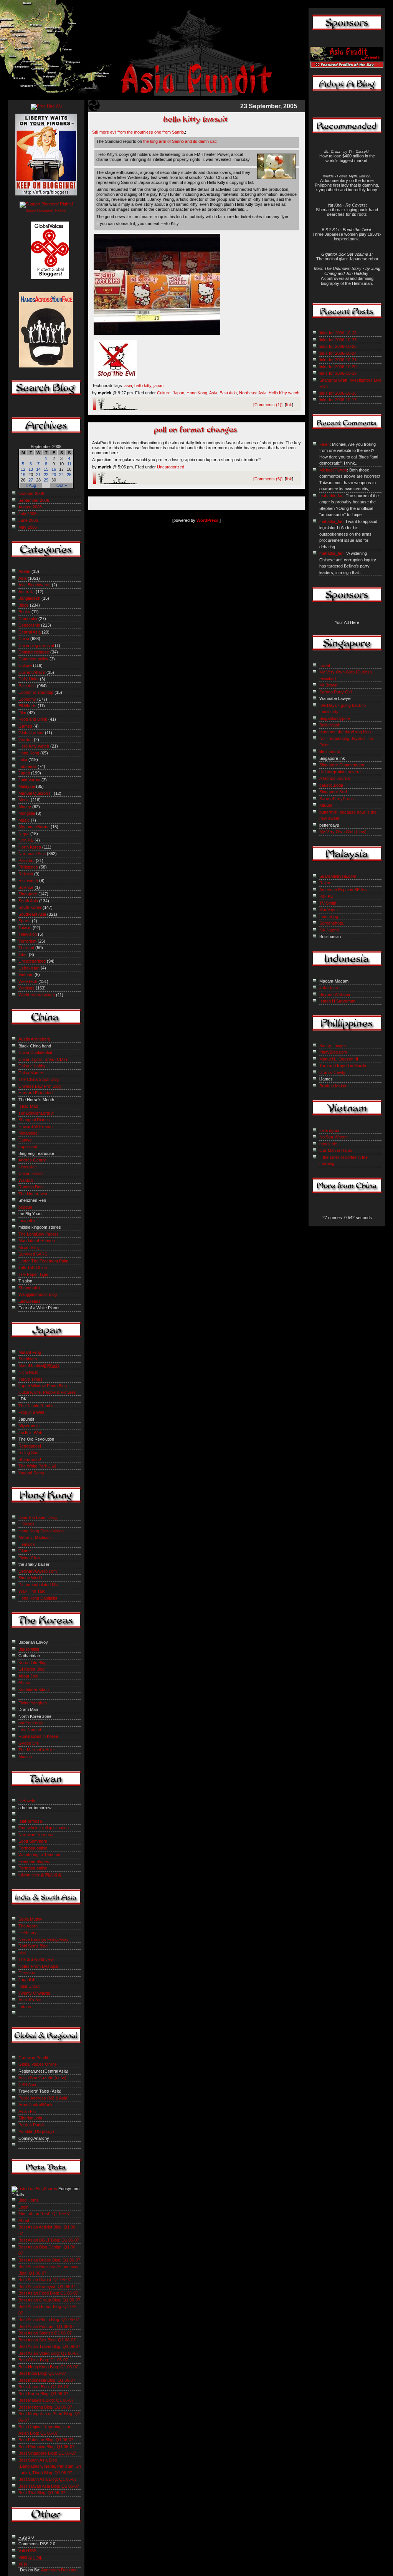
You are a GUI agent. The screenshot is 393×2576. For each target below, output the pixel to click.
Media (24, 800)
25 (69, 475)
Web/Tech (28, 981)
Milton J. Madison (35, 1537)
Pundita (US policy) (36, 2131)
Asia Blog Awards (35, 585)
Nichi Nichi (28, 1372)
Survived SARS (33, 1254)
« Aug (31, 485)
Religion (26, 874)
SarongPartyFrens (337, 799)
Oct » (62, 485)
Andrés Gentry (32, 1160)
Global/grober (31, 733)
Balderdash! (330, 725)
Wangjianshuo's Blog (38, 1294)
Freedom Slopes (34, 1861)
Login (23, 2207)
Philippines (28, 867)
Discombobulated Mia (38, 1585)
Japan (178, 393)
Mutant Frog (30, 1352)
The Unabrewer (33, 1194)
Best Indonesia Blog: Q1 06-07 (47, 2380)
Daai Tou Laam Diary (38, 1517)
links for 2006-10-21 (338, 360)
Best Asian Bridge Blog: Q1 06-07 (49, 2260)
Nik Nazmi (329, 930)
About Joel (28, 1676)
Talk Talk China (33, 1267)
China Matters (31, 1073)
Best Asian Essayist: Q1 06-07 (47, 2286)
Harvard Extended (36, 1093)
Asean (24, 571)
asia (128, 385)
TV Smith (328, 903)
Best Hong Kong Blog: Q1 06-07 (48, 2367)
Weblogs (26, 988)
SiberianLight (30, 2118)
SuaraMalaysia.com (338, 876)
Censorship (29, 625)
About (24, 2220)
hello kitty (143, 385)
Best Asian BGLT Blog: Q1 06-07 (49, 2240)
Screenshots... (333, 923)
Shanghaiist (29, 1288)
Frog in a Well (31, 1412)
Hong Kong (197, 393)
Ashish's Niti (30, 2000)
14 (38, 469)
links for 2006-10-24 (338, 353)
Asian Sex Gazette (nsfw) (42, 2078)
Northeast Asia (253, 393)
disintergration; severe (340, 772)
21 (38, 475)
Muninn (25, 1757)
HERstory (28, 1932)
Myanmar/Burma (34, 827)
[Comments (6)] (268, 479)
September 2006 (34, 500)
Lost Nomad (30, 1730)
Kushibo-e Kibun (34, 1689)
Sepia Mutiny (30, 1919)
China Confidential (35, 1052)
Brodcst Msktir (333, 1086)
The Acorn (28, 1926)
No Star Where (333, 1137)
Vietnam (26, 974)
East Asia (228, 393)
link (289, 405)
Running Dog (31, 1187)
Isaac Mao (28, 1106)
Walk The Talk (32, 1591)
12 (23, 469)
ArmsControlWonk (36, 2104)
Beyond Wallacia (335, 994)
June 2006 (28, 520)
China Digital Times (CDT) (43, 1059)
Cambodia (28, 619)
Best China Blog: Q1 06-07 (43, 2360)
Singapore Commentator (342, 765)
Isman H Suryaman (337, 1001)
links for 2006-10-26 (338, 346)
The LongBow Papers (39, 1234)
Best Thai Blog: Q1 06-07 (42, 2493)
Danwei (25, 1140)
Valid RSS (27, 2551)
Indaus (25, 2007)
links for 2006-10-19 (338, 373)
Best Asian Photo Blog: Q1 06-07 (49, 2320)
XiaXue (326, 805)
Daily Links (29, 679)
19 (23, 475)
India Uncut (29, 1986)
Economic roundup (36, 692)
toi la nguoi (329, 1130)
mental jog (329, 917)
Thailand (26, 948)
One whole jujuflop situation (44, 1828)
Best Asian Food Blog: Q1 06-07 (48, 2293)
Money (25, 807)
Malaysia (27, 786)
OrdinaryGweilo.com (38, 1571)
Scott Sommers (33, 1841)
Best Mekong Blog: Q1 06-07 (45, 2407)
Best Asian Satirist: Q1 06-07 (45, 2333)
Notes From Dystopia (38, 1966)
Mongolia (27, 813)
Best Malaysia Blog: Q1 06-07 (46, 2400)
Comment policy (33, 659)
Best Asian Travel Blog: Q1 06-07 (49, 2346)
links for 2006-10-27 (338, 340)
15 (46, 469)
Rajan (325, 883)
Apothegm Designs (59, 2570)
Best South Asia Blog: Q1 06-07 (48, 2479)
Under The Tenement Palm (43, 1261)
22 (46, 475)
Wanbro (26, 1180)
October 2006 (31, 493)
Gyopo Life (29, 1743)
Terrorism (27, 941)
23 (54, 475)
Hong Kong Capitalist (38, 1598)
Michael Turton (333, 470)
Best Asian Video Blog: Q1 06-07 (49, 2353)
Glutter (25, 1551)
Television (28, 934)
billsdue (25, 1207)
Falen (324, 444)
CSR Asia (27, 2085)
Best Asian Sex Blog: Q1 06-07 (47, 2340)
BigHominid (29, 1649)
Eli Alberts (27, 706)
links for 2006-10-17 (338, 400)
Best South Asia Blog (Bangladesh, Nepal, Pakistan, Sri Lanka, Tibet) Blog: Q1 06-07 (50, 2466)
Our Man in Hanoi (336, 1150)
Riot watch (28, 880)
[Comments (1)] (268, 405)
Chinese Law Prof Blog (40, 1086)
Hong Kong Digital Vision (41, 1531)
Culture (164, 393)
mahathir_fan (331, 496)
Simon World (30, 1578)
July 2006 (27, 514)
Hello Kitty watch (284, 393)
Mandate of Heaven (37, 1241)
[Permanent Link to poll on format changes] (196, 435)
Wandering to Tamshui (39, 1855)
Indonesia (27, 766)
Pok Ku (326, 896)
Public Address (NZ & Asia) (44, 2098)
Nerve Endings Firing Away (44, 1939)
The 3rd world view (36, 1959)
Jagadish (27, 1980)
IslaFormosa (30, 1821)
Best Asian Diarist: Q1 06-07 (45, 2280)
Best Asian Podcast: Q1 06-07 (46, 2326)
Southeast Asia (32, 914)
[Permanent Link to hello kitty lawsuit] (196, 125)
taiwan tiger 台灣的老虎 (40, 1875)
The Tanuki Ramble (36, 1406)
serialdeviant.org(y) (36, 1113)
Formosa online (33, 1848)
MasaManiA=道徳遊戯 (39, 1366)
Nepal (24, 834)
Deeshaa (27, 1973)
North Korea (30, 847)
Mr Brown (328, 685)
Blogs (24, 605)
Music (24, 820)
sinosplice (28, 1167)
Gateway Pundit (33, 2058)
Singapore (28, 894)
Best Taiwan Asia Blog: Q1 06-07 (49, 2486)
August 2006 (30, 507)
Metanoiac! (29, 1133)
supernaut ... (30, 1147)
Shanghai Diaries (34, 1120)
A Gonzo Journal (335, 778)
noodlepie (328, 1144)
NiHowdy (27, 1801)
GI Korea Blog (31, 1669)
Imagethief (28, 1221)
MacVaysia (329, 910)
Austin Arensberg (34, 1039)
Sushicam (28, 1359)
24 (61, 475)
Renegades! (30, 1446)
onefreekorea (31, 1723)
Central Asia (30, 632)
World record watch (37, 995)
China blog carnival (36, 645)
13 (31, 469)
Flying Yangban (33, 1703)
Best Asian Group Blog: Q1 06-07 (49, 2300)
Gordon (26, 740)
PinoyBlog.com (333, 1052)
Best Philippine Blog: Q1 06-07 (46, 2447)
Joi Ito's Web (30, 1433)
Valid (30, 2557)
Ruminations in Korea (38, 1736)
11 (69, 464)
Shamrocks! (30, 1459)
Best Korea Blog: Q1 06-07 (43, 2394)
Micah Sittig (29, 1247)
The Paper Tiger (34, 1274)
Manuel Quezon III (36, 793)
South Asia (28, 901)
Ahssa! (25, 1683)
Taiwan (25, 928)
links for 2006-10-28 (338, 333)
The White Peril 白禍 (37, 1466)
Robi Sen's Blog (33, 1946)
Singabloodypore (335, 718)
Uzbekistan (29, 968)
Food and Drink (33, 719)
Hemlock (27, 1544)
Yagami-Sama (31, 1473)
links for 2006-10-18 (338, 393)
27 (31, 480)
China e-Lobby (32, 1066)
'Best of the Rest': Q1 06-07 (44, 2214)
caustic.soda (331, 785)
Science (26, 887)
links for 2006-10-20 (338, 367)
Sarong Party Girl (335, 692)
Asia (213, 393)
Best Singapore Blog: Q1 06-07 (47, 2453)
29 (46, 480)
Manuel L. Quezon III (339, 1059)
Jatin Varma (29, 780)
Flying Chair (30, 1558)
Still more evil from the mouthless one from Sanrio (138, 132)
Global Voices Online (38, 2064)
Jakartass (329, 988)
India (23, 759)
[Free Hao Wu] (46, 106)
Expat (325, 665)
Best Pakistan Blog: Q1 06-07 (46, 2440)
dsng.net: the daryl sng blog (345, 732)
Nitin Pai (26, 840)
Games (25, 726)
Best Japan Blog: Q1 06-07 (44, 2387)
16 (54, 469)
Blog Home (29, 2200)
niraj (22, 1953)
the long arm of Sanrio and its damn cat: (180, 141)
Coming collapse (34, 652)
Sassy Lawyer (333, 1046)
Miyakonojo (29, 1426)
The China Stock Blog (39, 1079)
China (24, 639)
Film (22, 713)
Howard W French (36, 1127)
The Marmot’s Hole (36, 1750)
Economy (27, 699)
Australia (26, 592)
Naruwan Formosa (36, 1835)
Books (24, 612)
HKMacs (26, 1524)
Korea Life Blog (32, 1663)
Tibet (23, 955)
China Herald (31, 1173)
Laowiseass (30, 1301)
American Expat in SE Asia (344, 890)
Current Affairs (32, 672)
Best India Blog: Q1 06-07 (42, 2373)
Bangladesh (29, 598)
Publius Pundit (31, 2125)
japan (159, 385)
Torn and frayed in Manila (343, 1065)
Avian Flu (27, 2111)
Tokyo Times (31, 1379)
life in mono (330, 751)
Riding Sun (28, 1453)
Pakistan (26, 860)
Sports (25, 921)
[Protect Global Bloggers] (46, 285)
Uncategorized (171, 467)
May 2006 (28, 527)
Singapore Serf (333, 792)
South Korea (30, 907)
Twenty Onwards (34, 1993)
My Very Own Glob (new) (343, 832)
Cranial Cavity (332, 1072)
